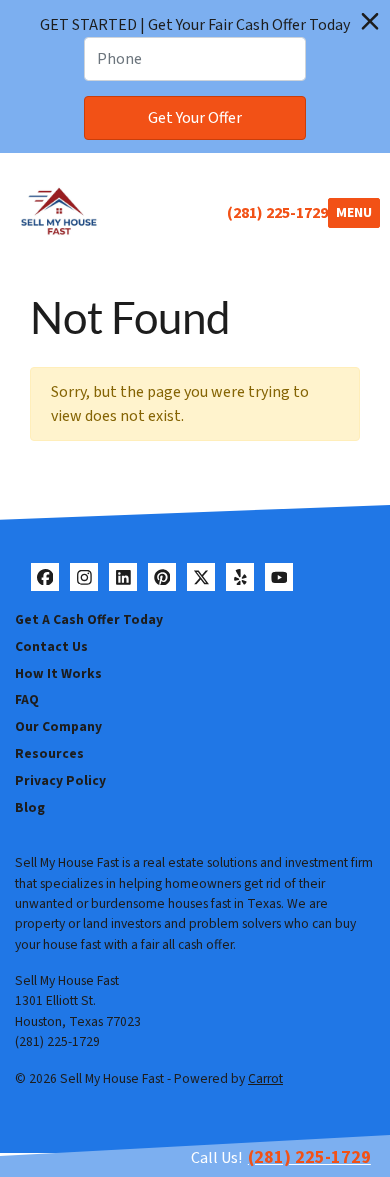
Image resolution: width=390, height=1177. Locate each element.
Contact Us (51, 646)
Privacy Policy (60, 780)
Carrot (265, 1078)
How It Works (58, 673)
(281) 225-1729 (277, 213)
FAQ (27, 699)
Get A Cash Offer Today (89, 619)
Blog (30, 807)
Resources (49, 753)
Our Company (58, 726)
